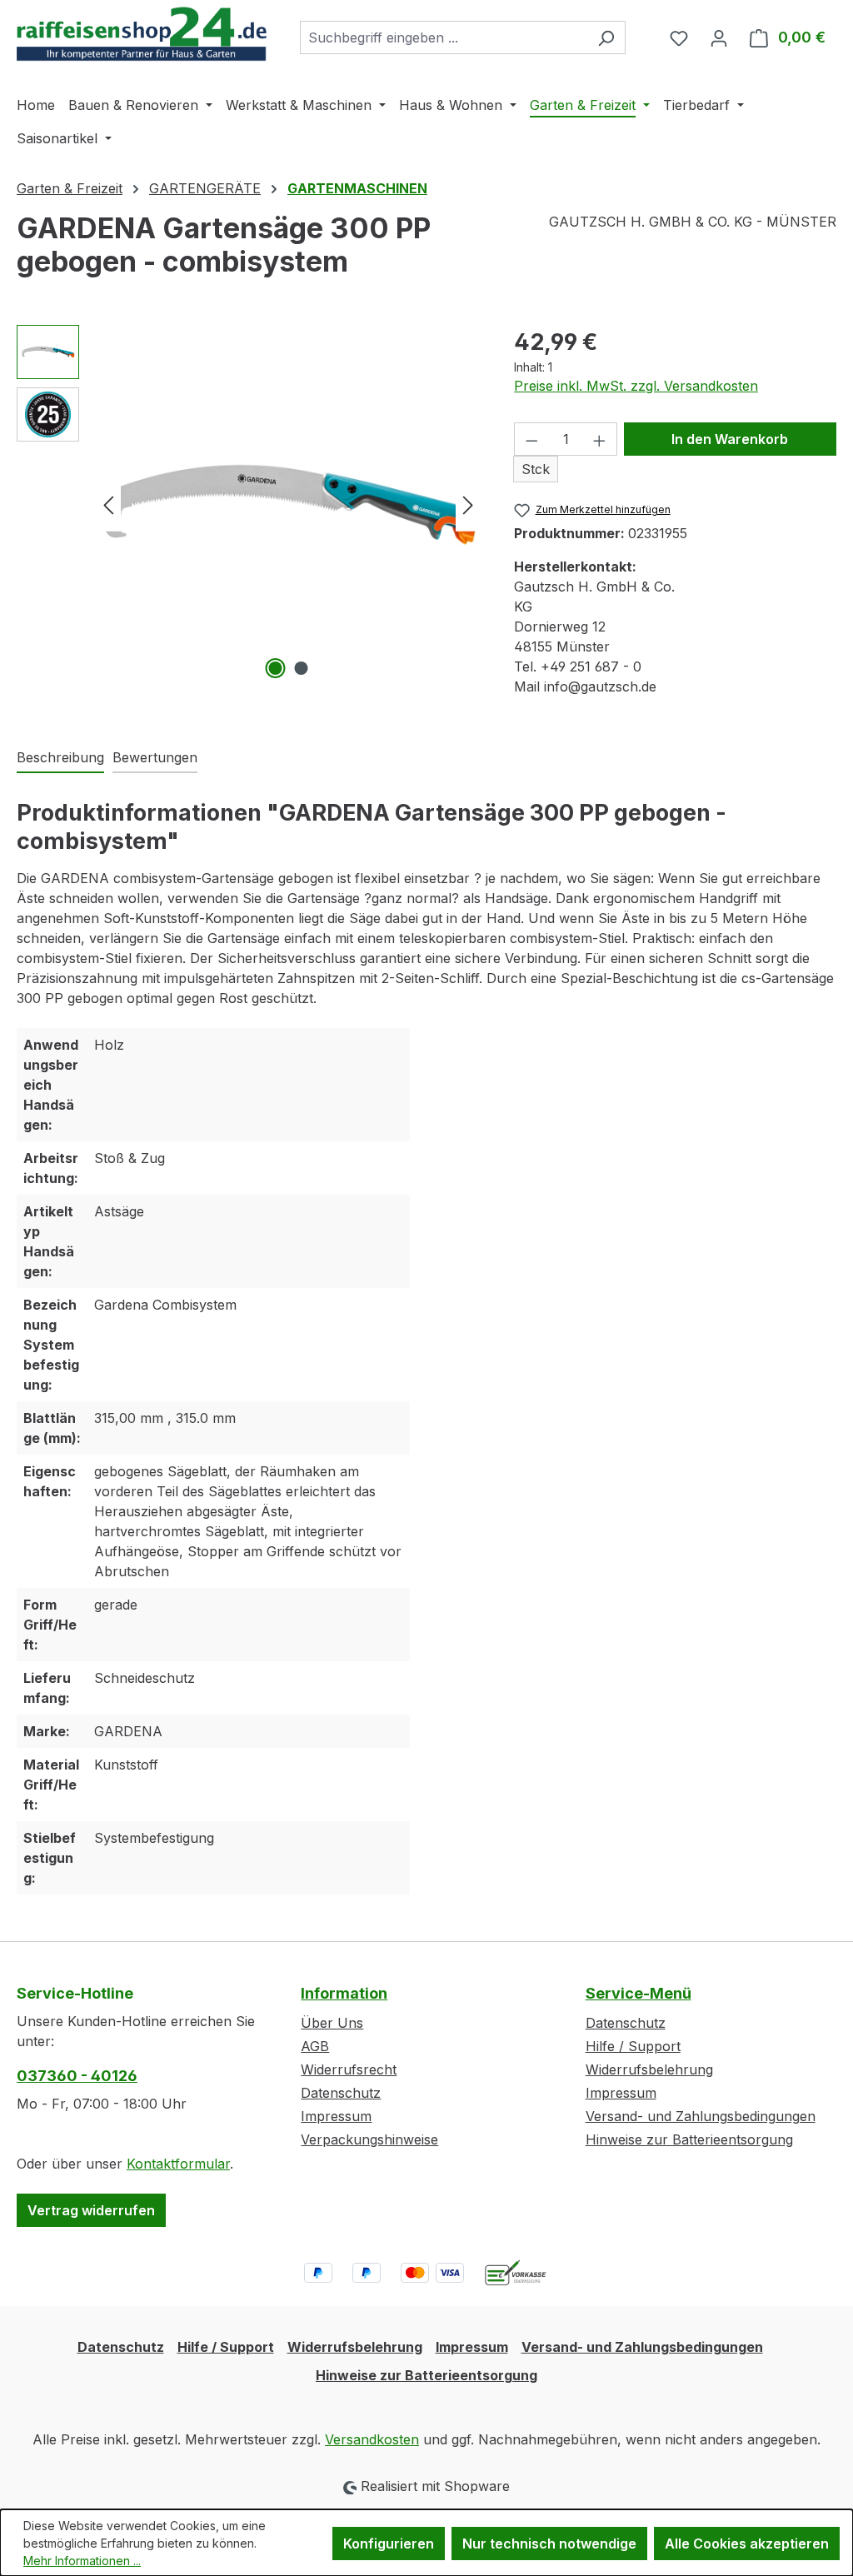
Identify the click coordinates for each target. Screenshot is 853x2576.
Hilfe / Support (633, 2046)
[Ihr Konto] (719, 37)
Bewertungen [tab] (155, 757)
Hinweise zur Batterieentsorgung (689, 2139)
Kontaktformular (178, 2164)
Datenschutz (341, 2093)
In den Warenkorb (730, 439)
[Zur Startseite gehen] (142, 34)
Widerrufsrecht (349, 2069)
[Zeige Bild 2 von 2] (301, 668)
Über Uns (332, 2023)
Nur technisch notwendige (549, 2544)
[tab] (60, 758)
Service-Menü (639, 1993)
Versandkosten (372, 2439)
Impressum (336, 2116)
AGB (315, 2046)
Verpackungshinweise (369, 2139)
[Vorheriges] (108, 504)
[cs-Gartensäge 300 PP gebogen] (288, 504)
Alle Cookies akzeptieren (747, 2544)
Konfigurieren (389, 2544)
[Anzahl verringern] (531, 439)
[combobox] (444, 37)
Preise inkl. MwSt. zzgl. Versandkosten (636, 386)
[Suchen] (606, 37)
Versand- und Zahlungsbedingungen (701, 2116)
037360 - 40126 (77, 2076)
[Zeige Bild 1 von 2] (275, 668)
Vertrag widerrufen (91, 2210)
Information (344, 1993)
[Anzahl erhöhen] (600, 439)
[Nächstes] (468, 504)
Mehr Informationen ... (82, 2561)
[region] (249, 504)
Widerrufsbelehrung (649, 2069)
